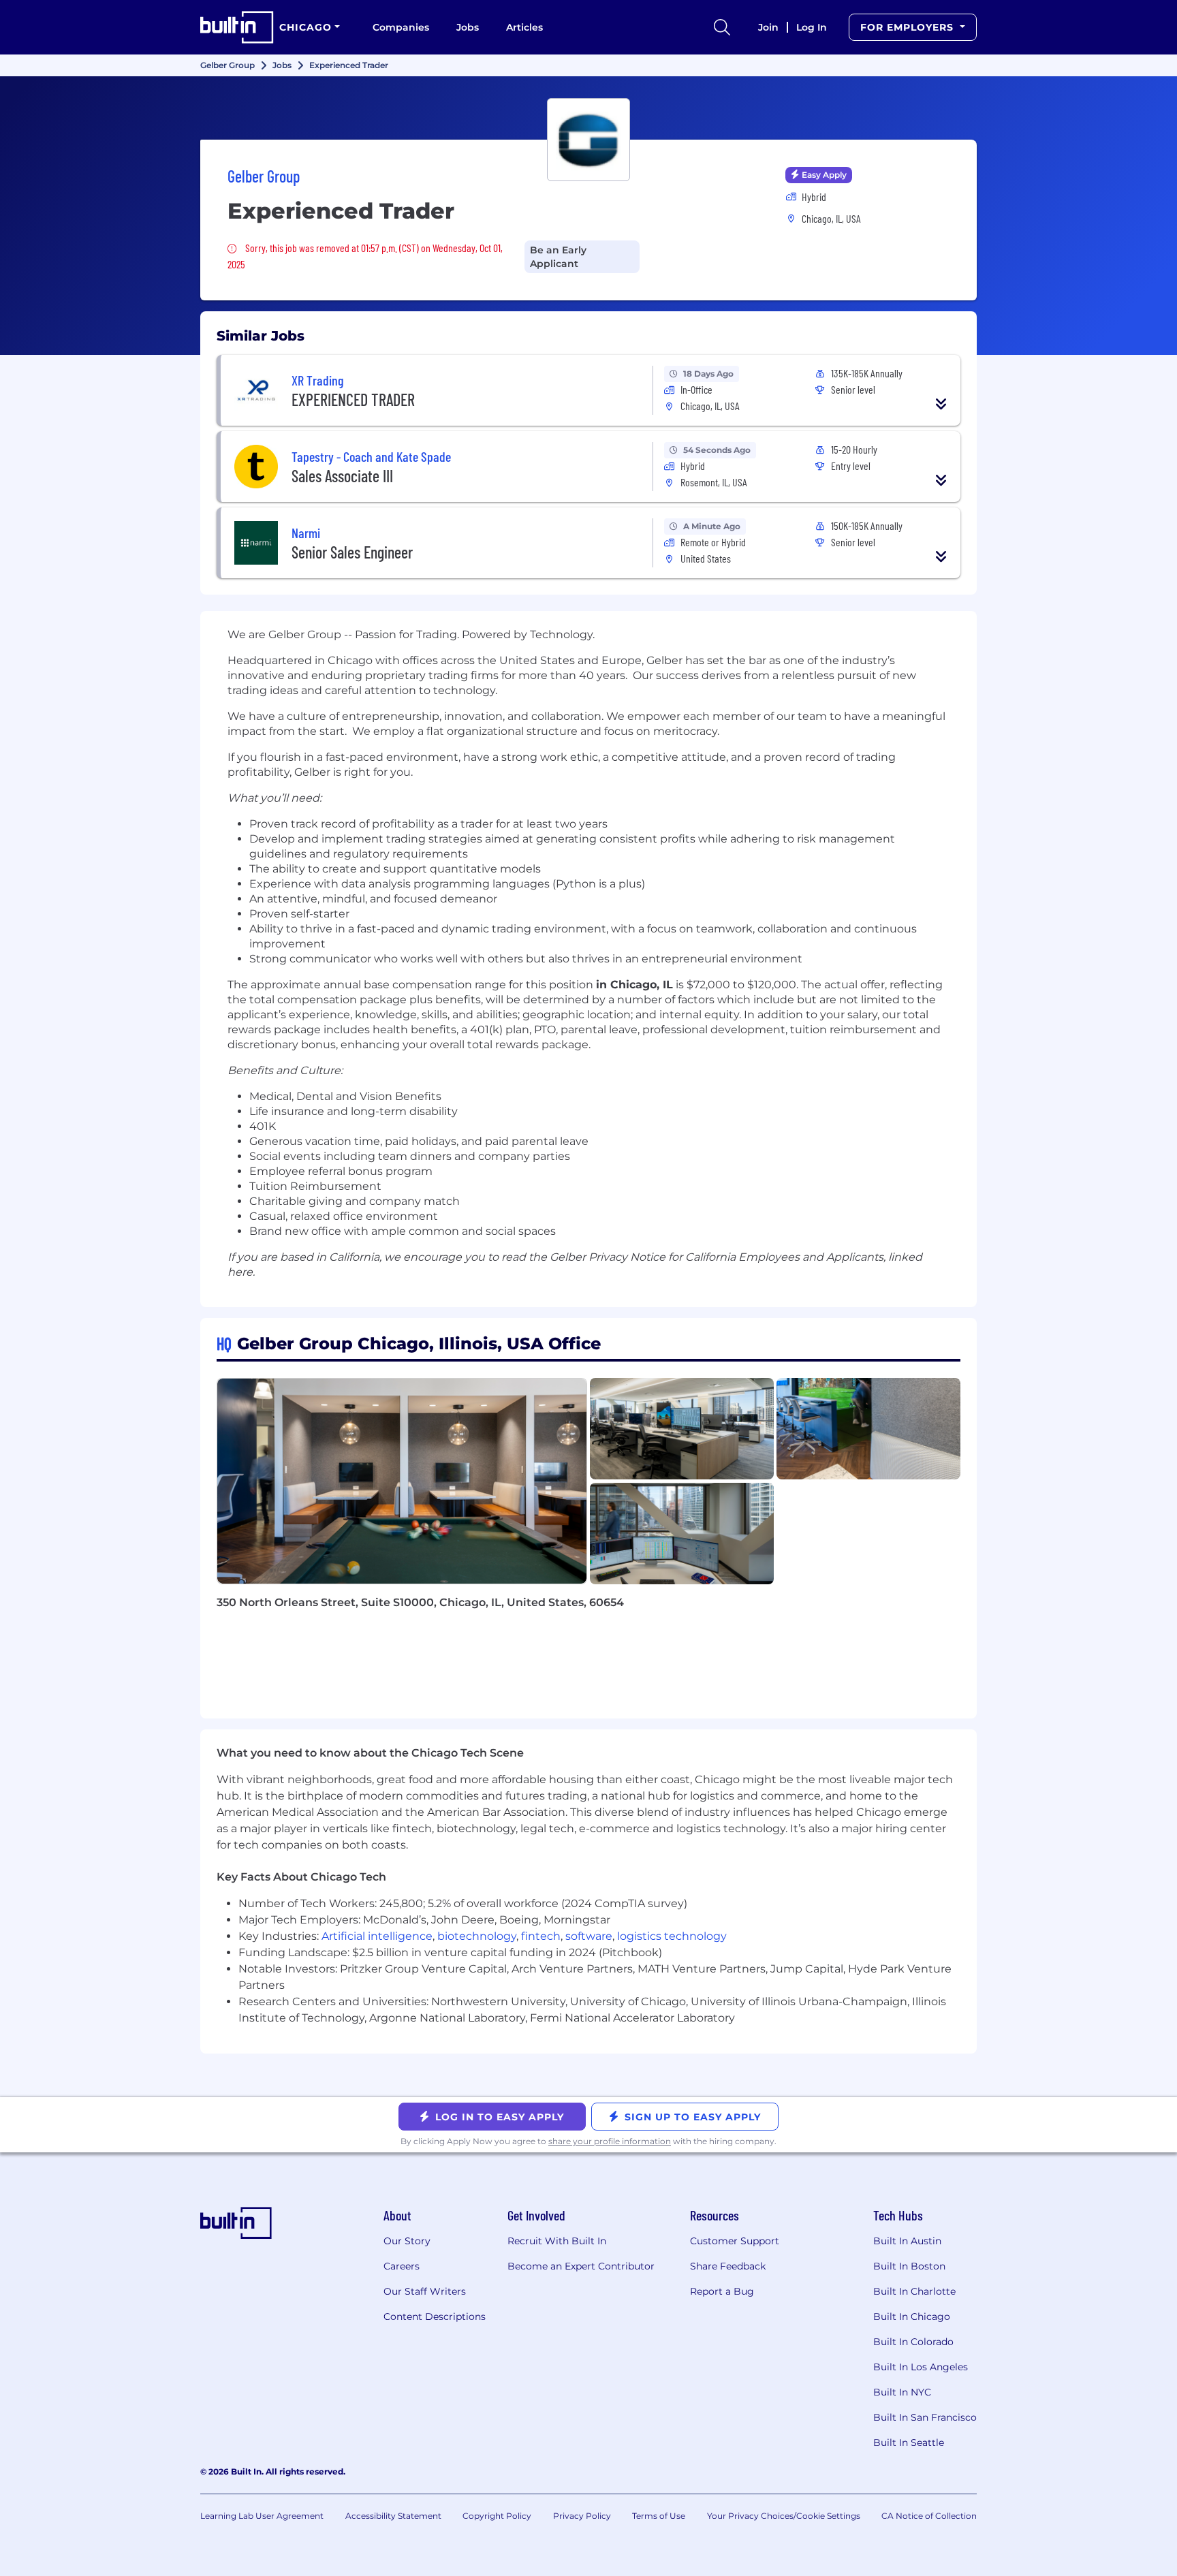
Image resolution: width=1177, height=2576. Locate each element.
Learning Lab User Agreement (262, 2516)
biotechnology (477, 1936)
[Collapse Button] (941, 404)
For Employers (909, 27)
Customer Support (735, 2241)
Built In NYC (902, 2392)
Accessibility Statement (393, 2516)
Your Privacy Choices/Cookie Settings (784, 2516)
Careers (402, 2266)
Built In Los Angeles (921, 2367)
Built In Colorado (913, 2342)
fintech (541, 1936)
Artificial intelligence (377, 1936)
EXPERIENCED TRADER (353, 399)
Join (768, 27)
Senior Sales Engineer (352, 552)
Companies (401, 27)
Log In (812, 27)
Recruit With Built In (557, 2241)
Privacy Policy (582, 2516)
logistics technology (672, 1936)
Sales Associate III (342, 476)
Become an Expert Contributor (581, 2266)
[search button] (722, 27)
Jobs (468, 27)
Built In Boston (909, 2266)
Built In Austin (907, 2241)
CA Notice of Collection (929, 2516)
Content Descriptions (435, 2316)
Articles (524, 27)
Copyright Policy (497, 2516)
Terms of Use (659, 2516)
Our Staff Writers (425, 2291)
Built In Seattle (909, 2443)
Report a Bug (722, 2291)
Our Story (407, 2241)
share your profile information (610, 2141)
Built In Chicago (912, 2316)
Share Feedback (728, 2266)
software (589, 1936)
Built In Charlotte (914, 2291)
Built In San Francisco (925, 2417)
